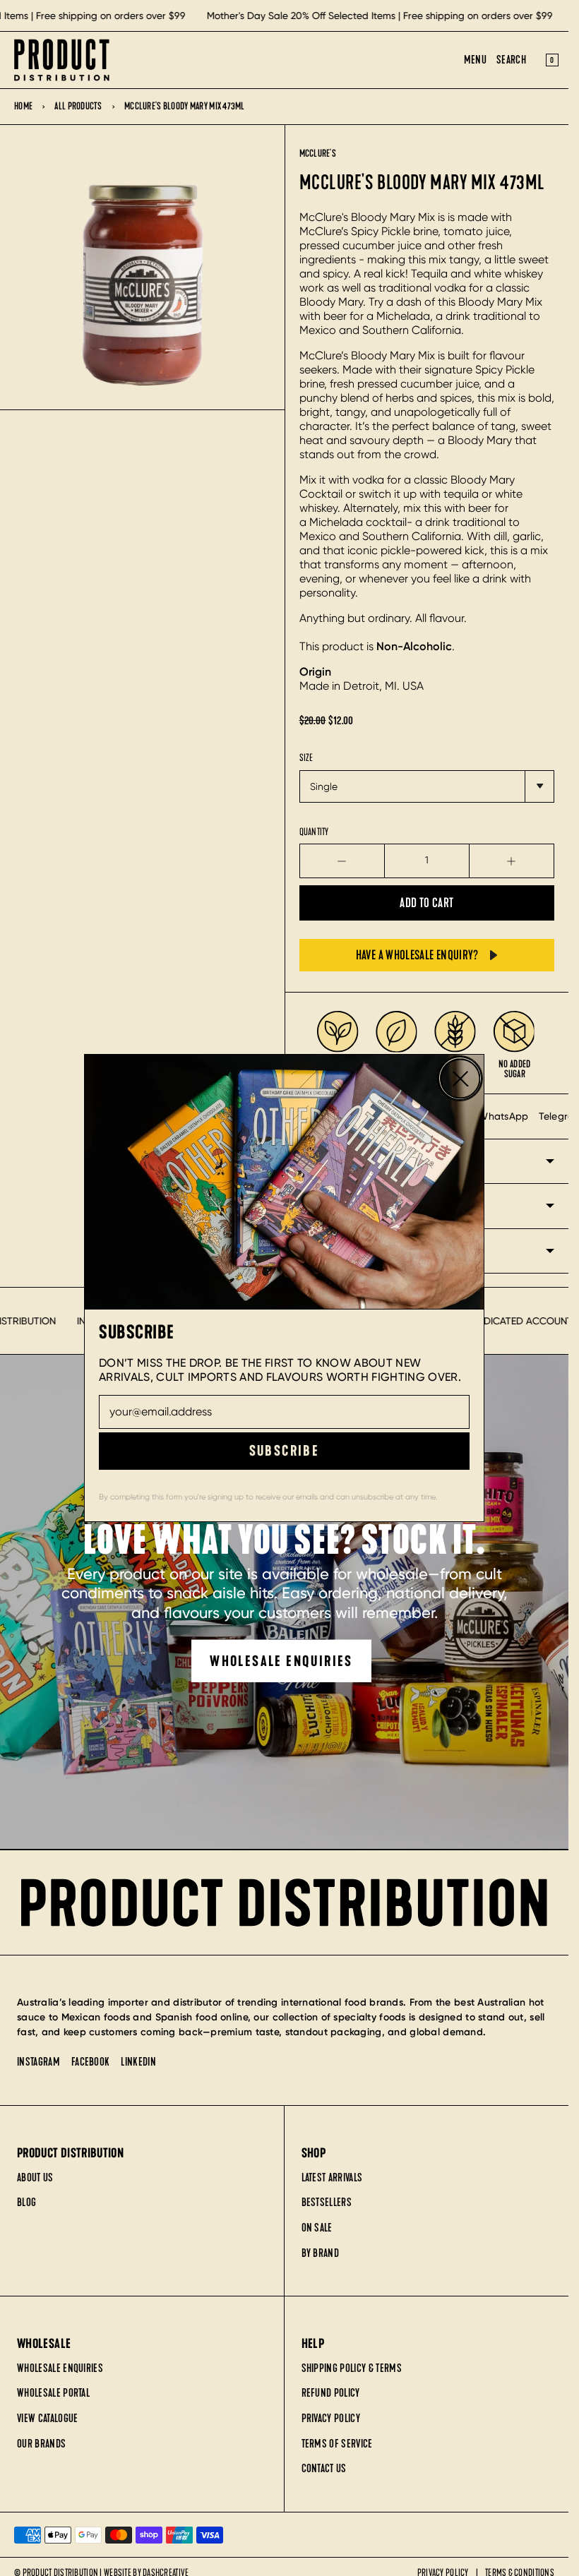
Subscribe (285, 1451)
